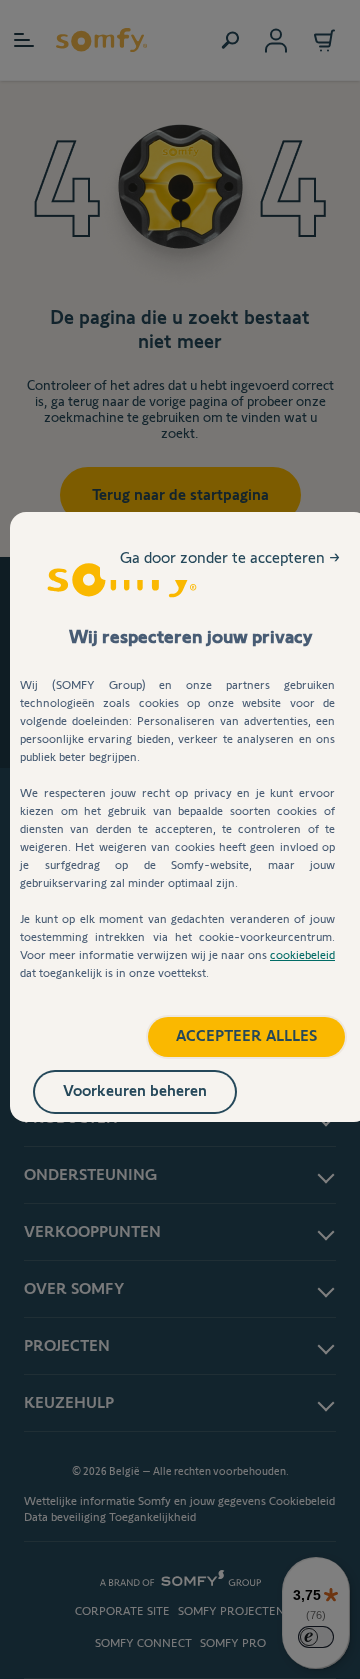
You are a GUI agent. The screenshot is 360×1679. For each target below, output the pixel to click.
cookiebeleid (302, 954)
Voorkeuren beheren (135, 1090)
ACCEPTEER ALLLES (246, 1035)
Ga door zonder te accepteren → (230, 557)
